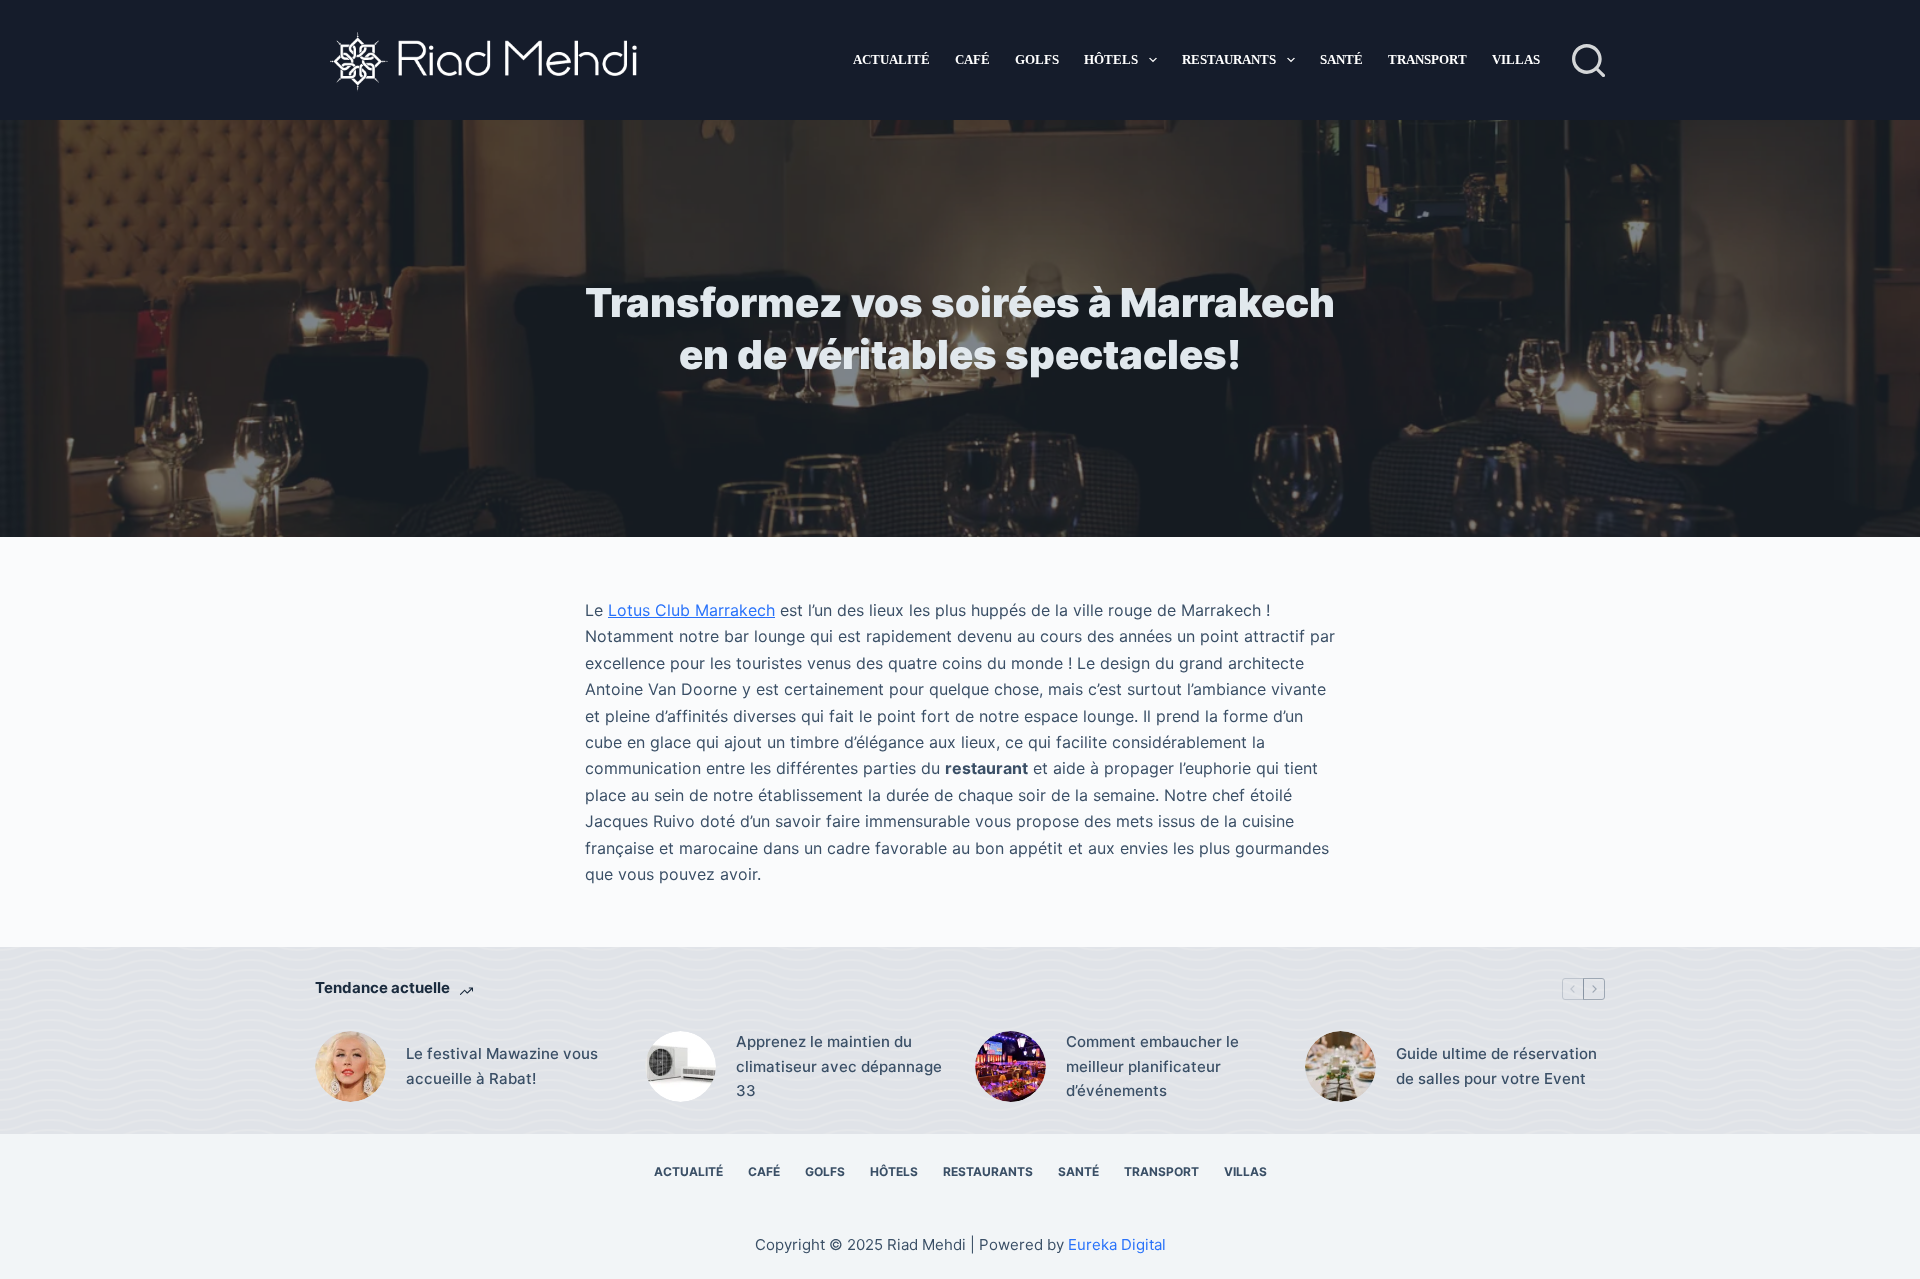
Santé (1341, 59)
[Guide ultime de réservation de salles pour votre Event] (1340, 1066)
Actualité (891, 59)
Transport (1427, 59)
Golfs (1037, 59)
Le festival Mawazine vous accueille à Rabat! (502, 1066)
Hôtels (1111, 59)
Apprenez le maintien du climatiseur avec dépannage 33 (839, 1066)
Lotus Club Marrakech (691, 610)
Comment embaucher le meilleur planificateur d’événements (1152, 1066)
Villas (1516, 59)
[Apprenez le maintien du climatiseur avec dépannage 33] (680, 1066)
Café (972, 59)
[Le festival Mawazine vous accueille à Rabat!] (350, 1066)
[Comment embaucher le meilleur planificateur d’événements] (1010, 1066)
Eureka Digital (1117, 1244)
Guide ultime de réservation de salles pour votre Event (1496, 1066)
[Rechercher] (1588, 60)
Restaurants (1229, 59)
